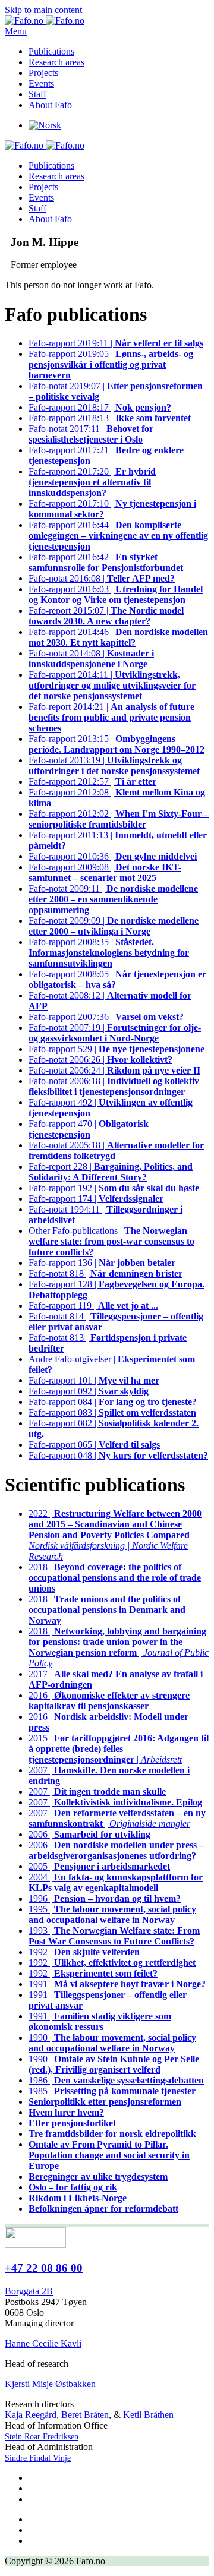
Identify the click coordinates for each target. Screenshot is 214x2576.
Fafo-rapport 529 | (117, 1049)
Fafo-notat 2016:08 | (102, 578)
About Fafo (50, 105)
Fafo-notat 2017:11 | (91, 434)
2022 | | (115, 1535)
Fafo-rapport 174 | (96, 1199)
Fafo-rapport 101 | (94, 1380)
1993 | (114, 1936)
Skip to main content (43, 10)
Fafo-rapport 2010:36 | (113, 856)
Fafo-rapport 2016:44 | (118, 536)
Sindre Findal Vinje (38, 2458)
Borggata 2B (29, 2291)
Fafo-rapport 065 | (94, 1445)
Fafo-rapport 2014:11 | (112, 685)
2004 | (116, 1882)
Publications (51, 51)
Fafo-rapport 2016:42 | (106, 562)
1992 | (84, 1952)
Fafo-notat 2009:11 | (113, 899)
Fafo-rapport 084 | (113, 1402)
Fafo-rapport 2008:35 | (109, 953)
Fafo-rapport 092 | (89, 1391)
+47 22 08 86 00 (44, 2268)
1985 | (112, 2091)
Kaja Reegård (31, 2415)
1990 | (112, 2043)
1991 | (117, 1984)
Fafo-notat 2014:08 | (91, 659)
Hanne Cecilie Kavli (43, 2343)
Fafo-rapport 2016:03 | (116, 594)
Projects (43, 73)
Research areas (56, 62)
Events (41, 83)
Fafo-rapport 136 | (102, 1263)
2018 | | (119, 1647)
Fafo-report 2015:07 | (106, 616)
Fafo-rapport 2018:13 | (110, 418)
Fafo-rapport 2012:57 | (92, 782)
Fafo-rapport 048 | (118, 1455)
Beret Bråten (85, 2415)
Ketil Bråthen (148, 2415)
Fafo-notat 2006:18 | (114, 1086)
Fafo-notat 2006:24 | (114, 1070)
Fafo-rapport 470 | (89, 1129)
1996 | (105, 1898)
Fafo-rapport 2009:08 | (105, 872)
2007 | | (117, 1818)
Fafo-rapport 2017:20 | (92, 482)
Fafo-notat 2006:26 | (100, 1060)
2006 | (89, 1834)
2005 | (99, 1866)
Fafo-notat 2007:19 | (115, 1033)
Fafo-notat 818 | (106, 1273)
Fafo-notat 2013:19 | (114, 765)
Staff (37, 94)
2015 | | (119, 1749)
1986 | (116, 2080)
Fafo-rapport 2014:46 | (118, 637)
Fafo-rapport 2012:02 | (119, 819)
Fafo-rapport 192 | (114, 1188)
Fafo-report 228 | (111, 1172)
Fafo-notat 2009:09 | (114, 926)
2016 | (109, 1701)
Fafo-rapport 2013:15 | (117, 744)
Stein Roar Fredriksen (42, 2437)
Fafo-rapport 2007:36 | (106, 1017)
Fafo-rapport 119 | (93, 1306)
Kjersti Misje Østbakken (50, 2384)
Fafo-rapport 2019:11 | (116, 343)
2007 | (97, 1791)
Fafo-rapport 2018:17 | (100, 407)
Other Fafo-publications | (111, 1241)
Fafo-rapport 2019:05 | (111, 364)
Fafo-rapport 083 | (112, 1412)
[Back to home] (45, 20)
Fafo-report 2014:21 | (111, 717)
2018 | (115, 1578)
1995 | (112, 1914)
